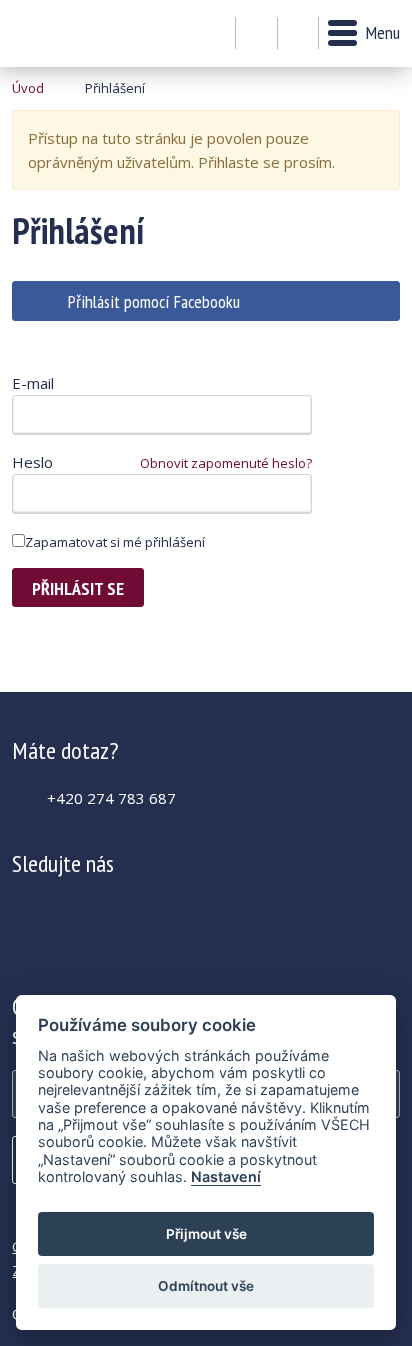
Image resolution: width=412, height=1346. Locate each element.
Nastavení (226, 1176)
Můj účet (256, 34)
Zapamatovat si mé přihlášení (115, 542)
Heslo (32, 462)
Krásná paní (66, 33)
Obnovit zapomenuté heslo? (226, 463)
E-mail (33, 383)
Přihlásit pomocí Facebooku (154, 301)
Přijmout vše (206, 1234)
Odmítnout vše (206, 1286)
